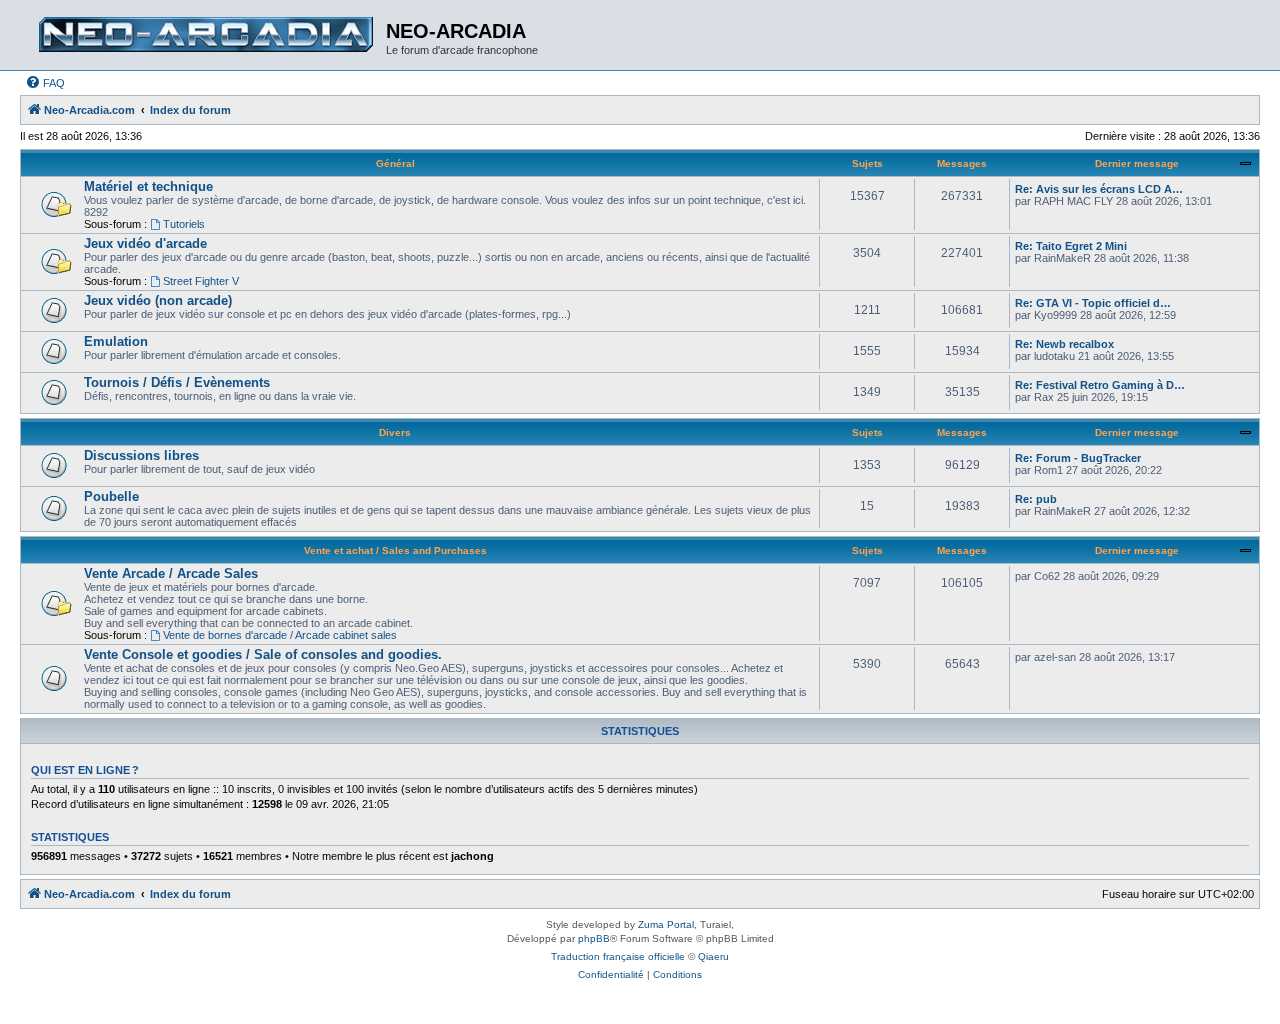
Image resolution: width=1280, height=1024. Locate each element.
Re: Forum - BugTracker (1078, 458)
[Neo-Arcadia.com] (205, 35)
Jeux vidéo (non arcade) (158, 300)
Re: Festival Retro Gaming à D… (1100, 385)
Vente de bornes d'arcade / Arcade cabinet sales (280, 635)
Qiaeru (713, 956)
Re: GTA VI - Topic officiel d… (1093, 303)
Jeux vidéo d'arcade (145, 243)
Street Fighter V (201, 281)
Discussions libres (141, 455)
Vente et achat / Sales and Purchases (395, 550)
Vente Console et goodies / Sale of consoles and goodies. (263, 654)
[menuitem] (45, 83)
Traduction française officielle (618, 956)
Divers (395, 432)
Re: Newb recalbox (1064, 344)
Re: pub (1036, 499)
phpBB (594, 938)
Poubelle (111, 496)
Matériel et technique (148, 186)
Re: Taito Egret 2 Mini (1071, 246)
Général (395, 163)
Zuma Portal (666, 924)
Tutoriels (184, 224)
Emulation (116, 341)
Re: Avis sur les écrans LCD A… (1099, 189)
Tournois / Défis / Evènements (177, 382)
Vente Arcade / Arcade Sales (171, 573)
